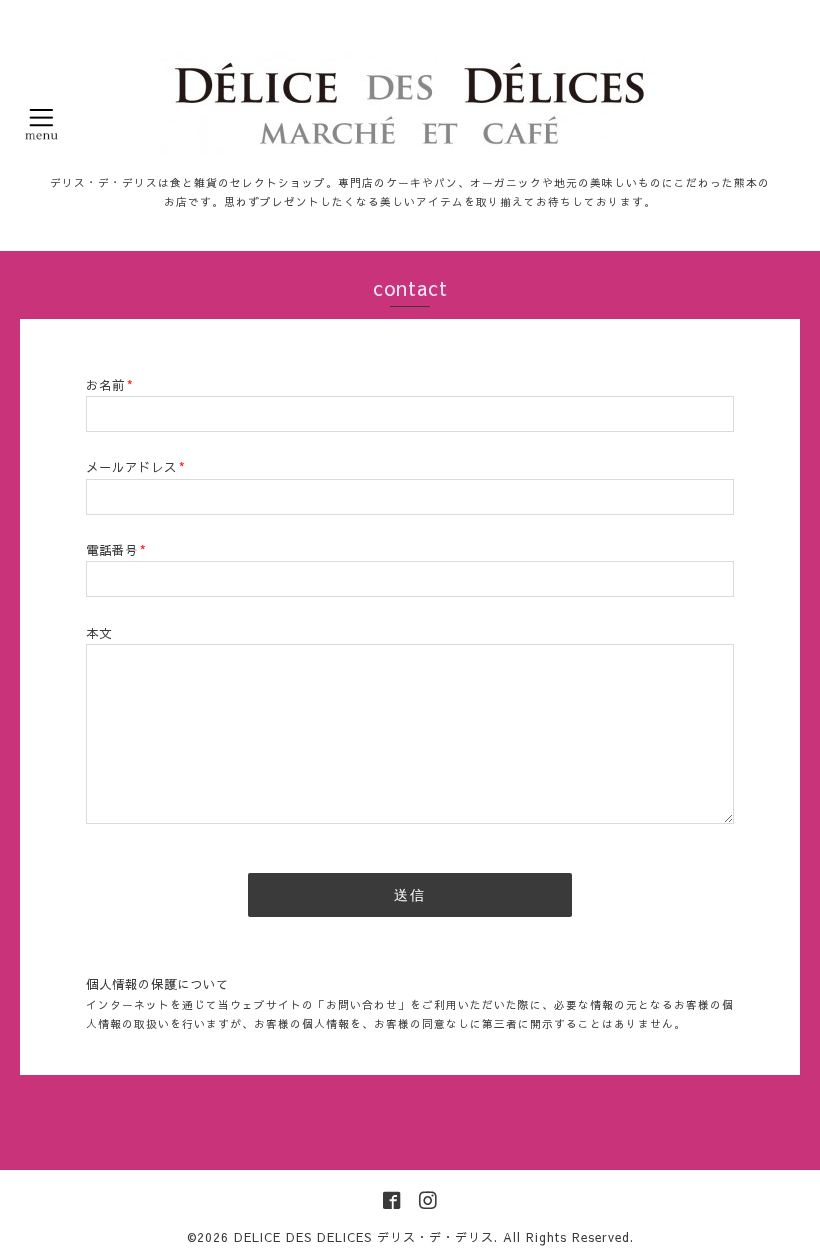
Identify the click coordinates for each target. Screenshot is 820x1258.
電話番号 (116, 549)
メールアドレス (136, 466)
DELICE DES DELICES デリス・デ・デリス (364, 1237)
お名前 (110, 384)
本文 (99, 632)
